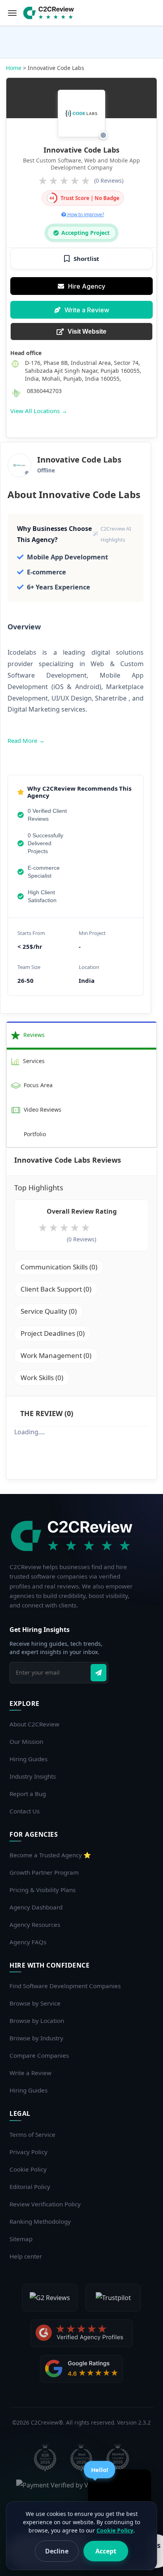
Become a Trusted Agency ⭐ (50, 1855)
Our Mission (26, 1741)
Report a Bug (28, 1794)
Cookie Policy (28, 2169)
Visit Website (87, 331)
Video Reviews (42, 1110)
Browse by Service (35, 2003)
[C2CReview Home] (74, 1536)
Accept (106, 2551)
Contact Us (25, 1811)
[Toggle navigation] (12, 13)
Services (33, 1061)
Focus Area (37, 1085)
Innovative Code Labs (81, 150)
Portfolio (34, 1134)
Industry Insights (33, 1776)
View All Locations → (39, 411)
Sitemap (21, 2239)
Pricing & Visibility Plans (43, 1890)
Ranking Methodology (40, 2221)
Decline (57, 2551)
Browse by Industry (36, 2038)
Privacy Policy (28, 2152)
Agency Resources (35, 1924)
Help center (26, 2256)
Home (14, 68)
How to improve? (85, 214)
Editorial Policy (30, 2187)
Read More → (26, 740)
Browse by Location (37, 2021)
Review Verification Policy (45, 2204)
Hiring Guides (28, 1759)
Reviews (33, 1035)
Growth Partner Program (44, 1872)
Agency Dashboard (36, 1907)
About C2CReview (34, 1724)
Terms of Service (32, 2134)
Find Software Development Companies (65, 1986)
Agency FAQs (28, 1942)
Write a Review (87, 310)
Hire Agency (87, 286)
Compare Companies (39, 2055)
